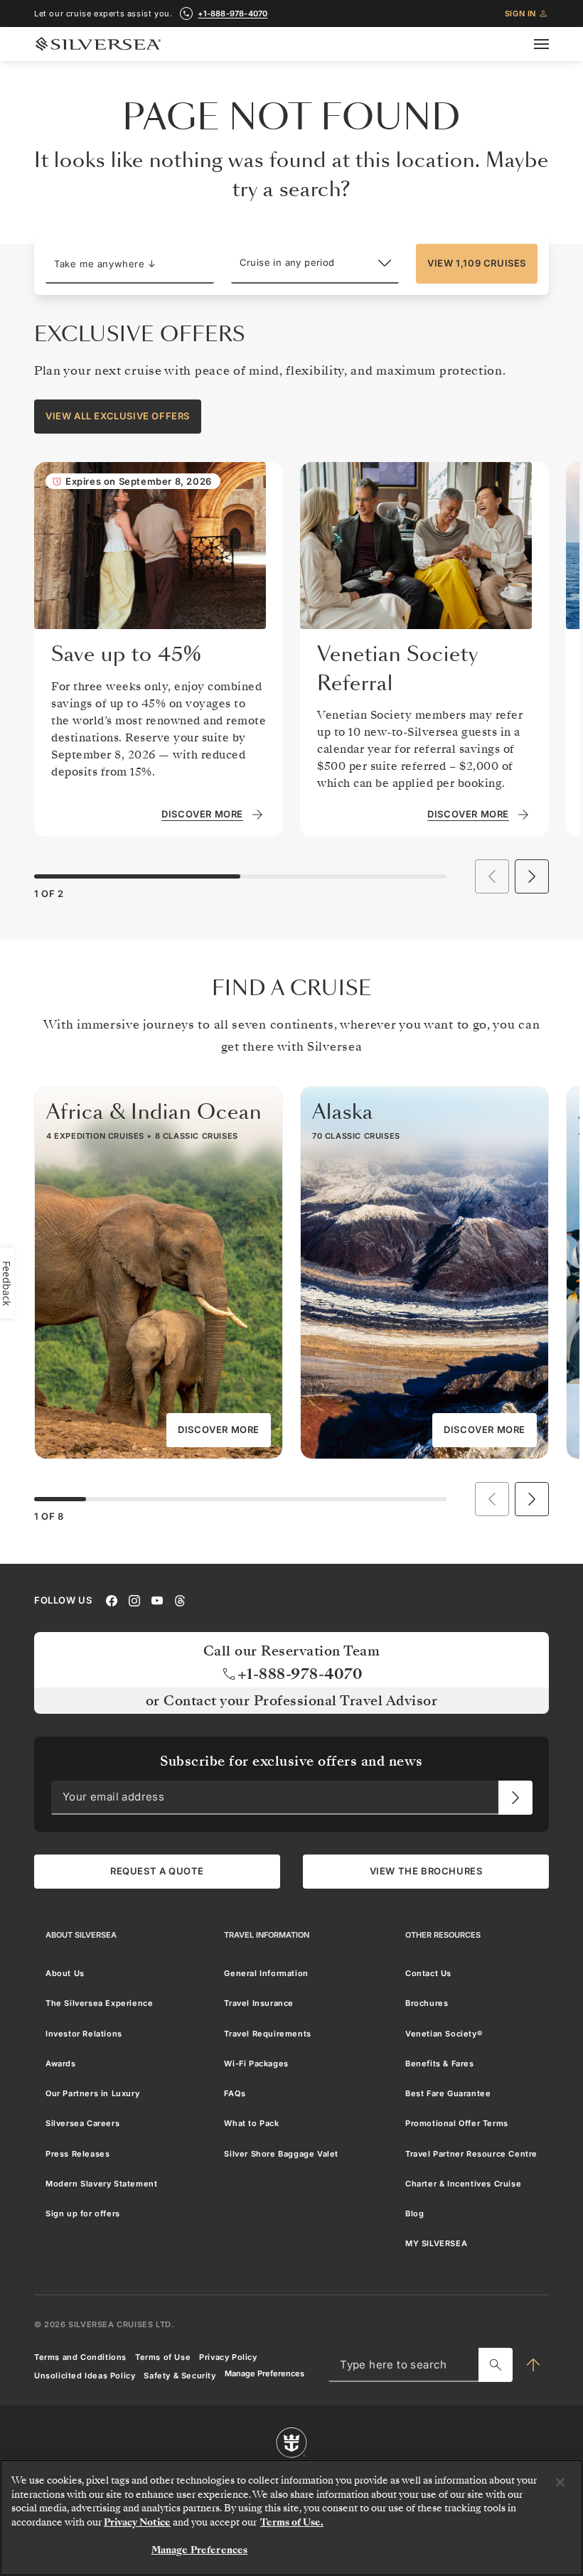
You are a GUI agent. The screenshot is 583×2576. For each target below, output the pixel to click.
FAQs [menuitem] (235, 2093)
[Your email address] (515, 1797)
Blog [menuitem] (414, 2213)
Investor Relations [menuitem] (84, 2033)
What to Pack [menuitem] (251, 2123)
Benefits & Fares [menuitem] (440, 2063)
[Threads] (180, 1599)
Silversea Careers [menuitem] (82, 2123)
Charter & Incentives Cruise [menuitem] (463, 2184)
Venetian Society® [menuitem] (444, 2033)
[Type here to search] (496, 2365)
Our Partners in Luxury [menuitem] (92, 2093)
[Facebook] (112, 1599)
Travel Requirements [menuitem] (267, 2033)
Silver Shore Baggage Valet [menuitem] (281, 2153)
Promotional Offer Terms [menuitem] (457, 2123)
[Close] (560, 2482)
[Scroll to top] (533, 2365)
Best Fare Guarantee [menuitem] (448, 2093)
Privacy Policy (228, 2357)
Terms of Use (163, 2357)
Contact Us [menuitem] (428, 1973)
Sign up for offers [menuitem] (83, 2213)
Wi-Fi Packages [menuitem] (256, 2063)
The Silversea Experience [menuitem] (99, 2003)
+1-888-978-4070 (232, 14)
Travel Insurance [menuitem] (259, 2003)
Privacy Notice (137, 2522)
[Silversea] (98, 44)
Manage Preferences (264, 2374)
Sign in (520, 14)
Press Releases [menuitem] (77, 2153)
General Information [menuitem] (266, 1973)
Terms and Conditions (80, 2357)
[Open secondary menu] (550, 44)
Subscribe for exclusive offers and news (291, 1761)
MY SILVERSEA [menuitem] (436, 2243)
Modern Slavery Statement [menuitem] (101, 2184)
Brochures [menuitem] (427, 2003)
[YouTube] (157, 1599)
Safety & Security (180, 2376)
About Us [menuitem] (65, 1973)
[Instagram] (134, 1599)
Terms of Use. (292, 2522)
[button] (130, 264)
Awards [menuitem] (61, 2063)
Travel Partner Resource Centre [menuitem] (471, 2153)
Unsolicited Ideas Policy (85, 2376)
